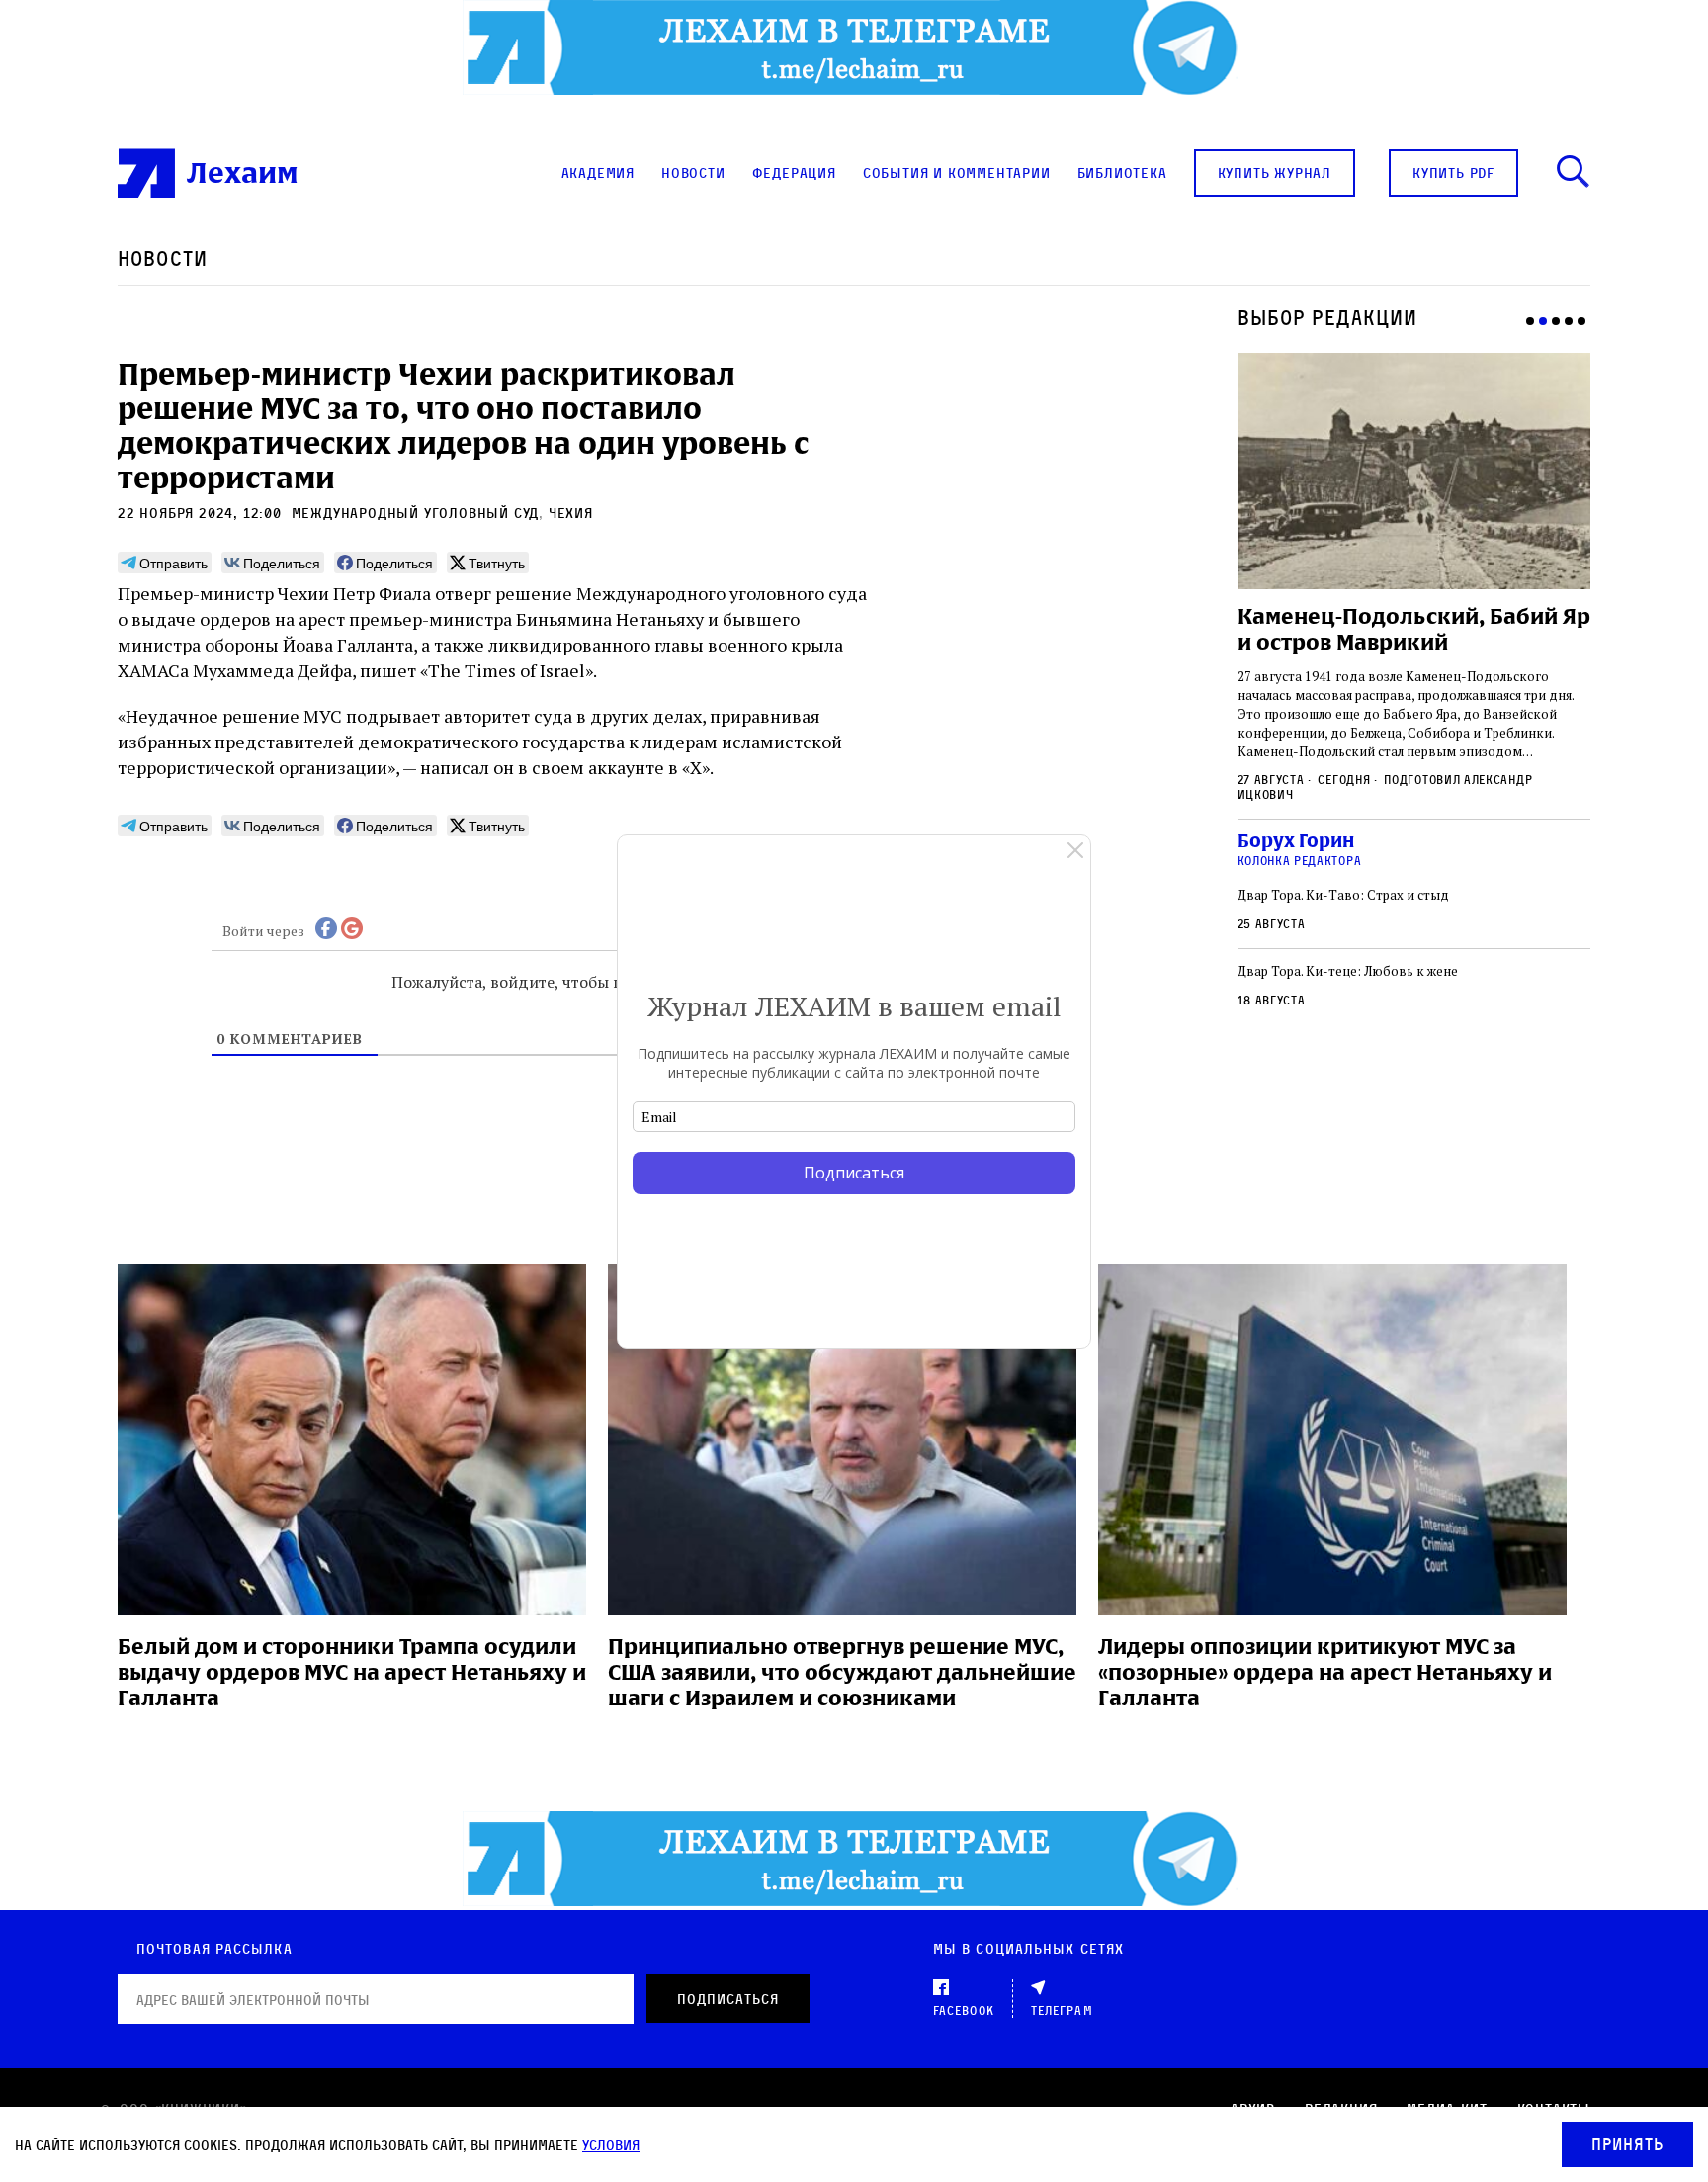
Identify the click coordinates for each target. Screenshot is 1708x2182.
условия (611, 2145)
